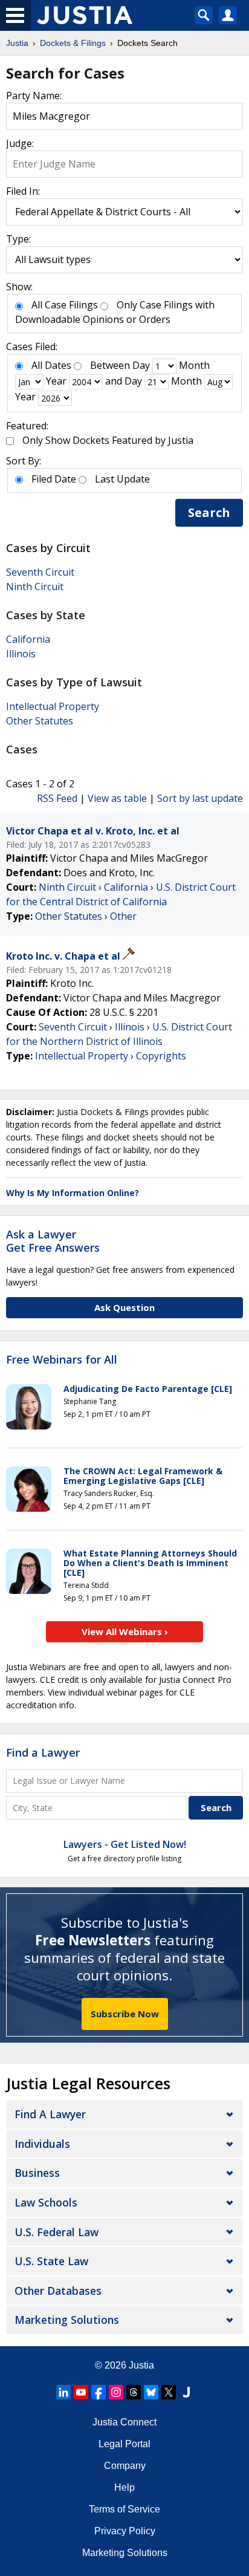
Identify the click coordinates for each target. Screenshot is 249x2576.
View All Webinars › (125, 1631)
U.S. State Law (51, 2261)
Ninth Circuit (35, 587)
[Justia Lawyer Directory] (186, 2392)
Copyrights (161, 1056)
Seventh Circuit (40, 572)
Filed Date (54, 479)
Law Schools (46, 2202)
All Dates (51, 365)
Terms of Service (124, 2509)
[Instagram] (116, 2392)
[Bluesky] (151, 2392)
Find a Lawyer (43, 1752)
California (28, 639)
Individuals (42, 2144)
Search (209, 512)
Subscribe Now (125, 2014)
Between (110, 365)
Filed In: (23, 191)
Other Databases (58, 2291)
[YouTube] (81, 2392)
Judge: (20, 143)
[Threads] (134, 2392)
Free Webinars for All (62, 1360)
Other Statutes (40, 721)
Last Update (122, 479)
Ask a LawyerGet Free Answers (53, 1241)
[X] (169, 2392)
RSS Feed (57, 798)
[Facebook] (99, 2392)
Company (125, 2466)
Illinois (21, 654)
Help (124, 2487)
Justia (141, 2365)
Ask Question (124, 1307)
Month (194, 365)
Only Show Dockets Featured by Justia (108, 440)
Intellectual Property (53, 706)
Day (141, 365)
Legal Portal (124, 2444)
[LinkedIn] (63, 2392)
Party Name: (34, 96)
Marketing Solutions (67, 2320)
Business (37, 2173)
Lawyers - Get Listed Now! (125, 1844)
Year (56, 381)
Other (123, 916)
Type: (18, 239)
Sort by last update (200, 798)
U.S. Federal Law (57, 2232)
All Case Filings (65, 305)
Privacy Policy (125, 2531)
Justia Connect (124, 2422)
